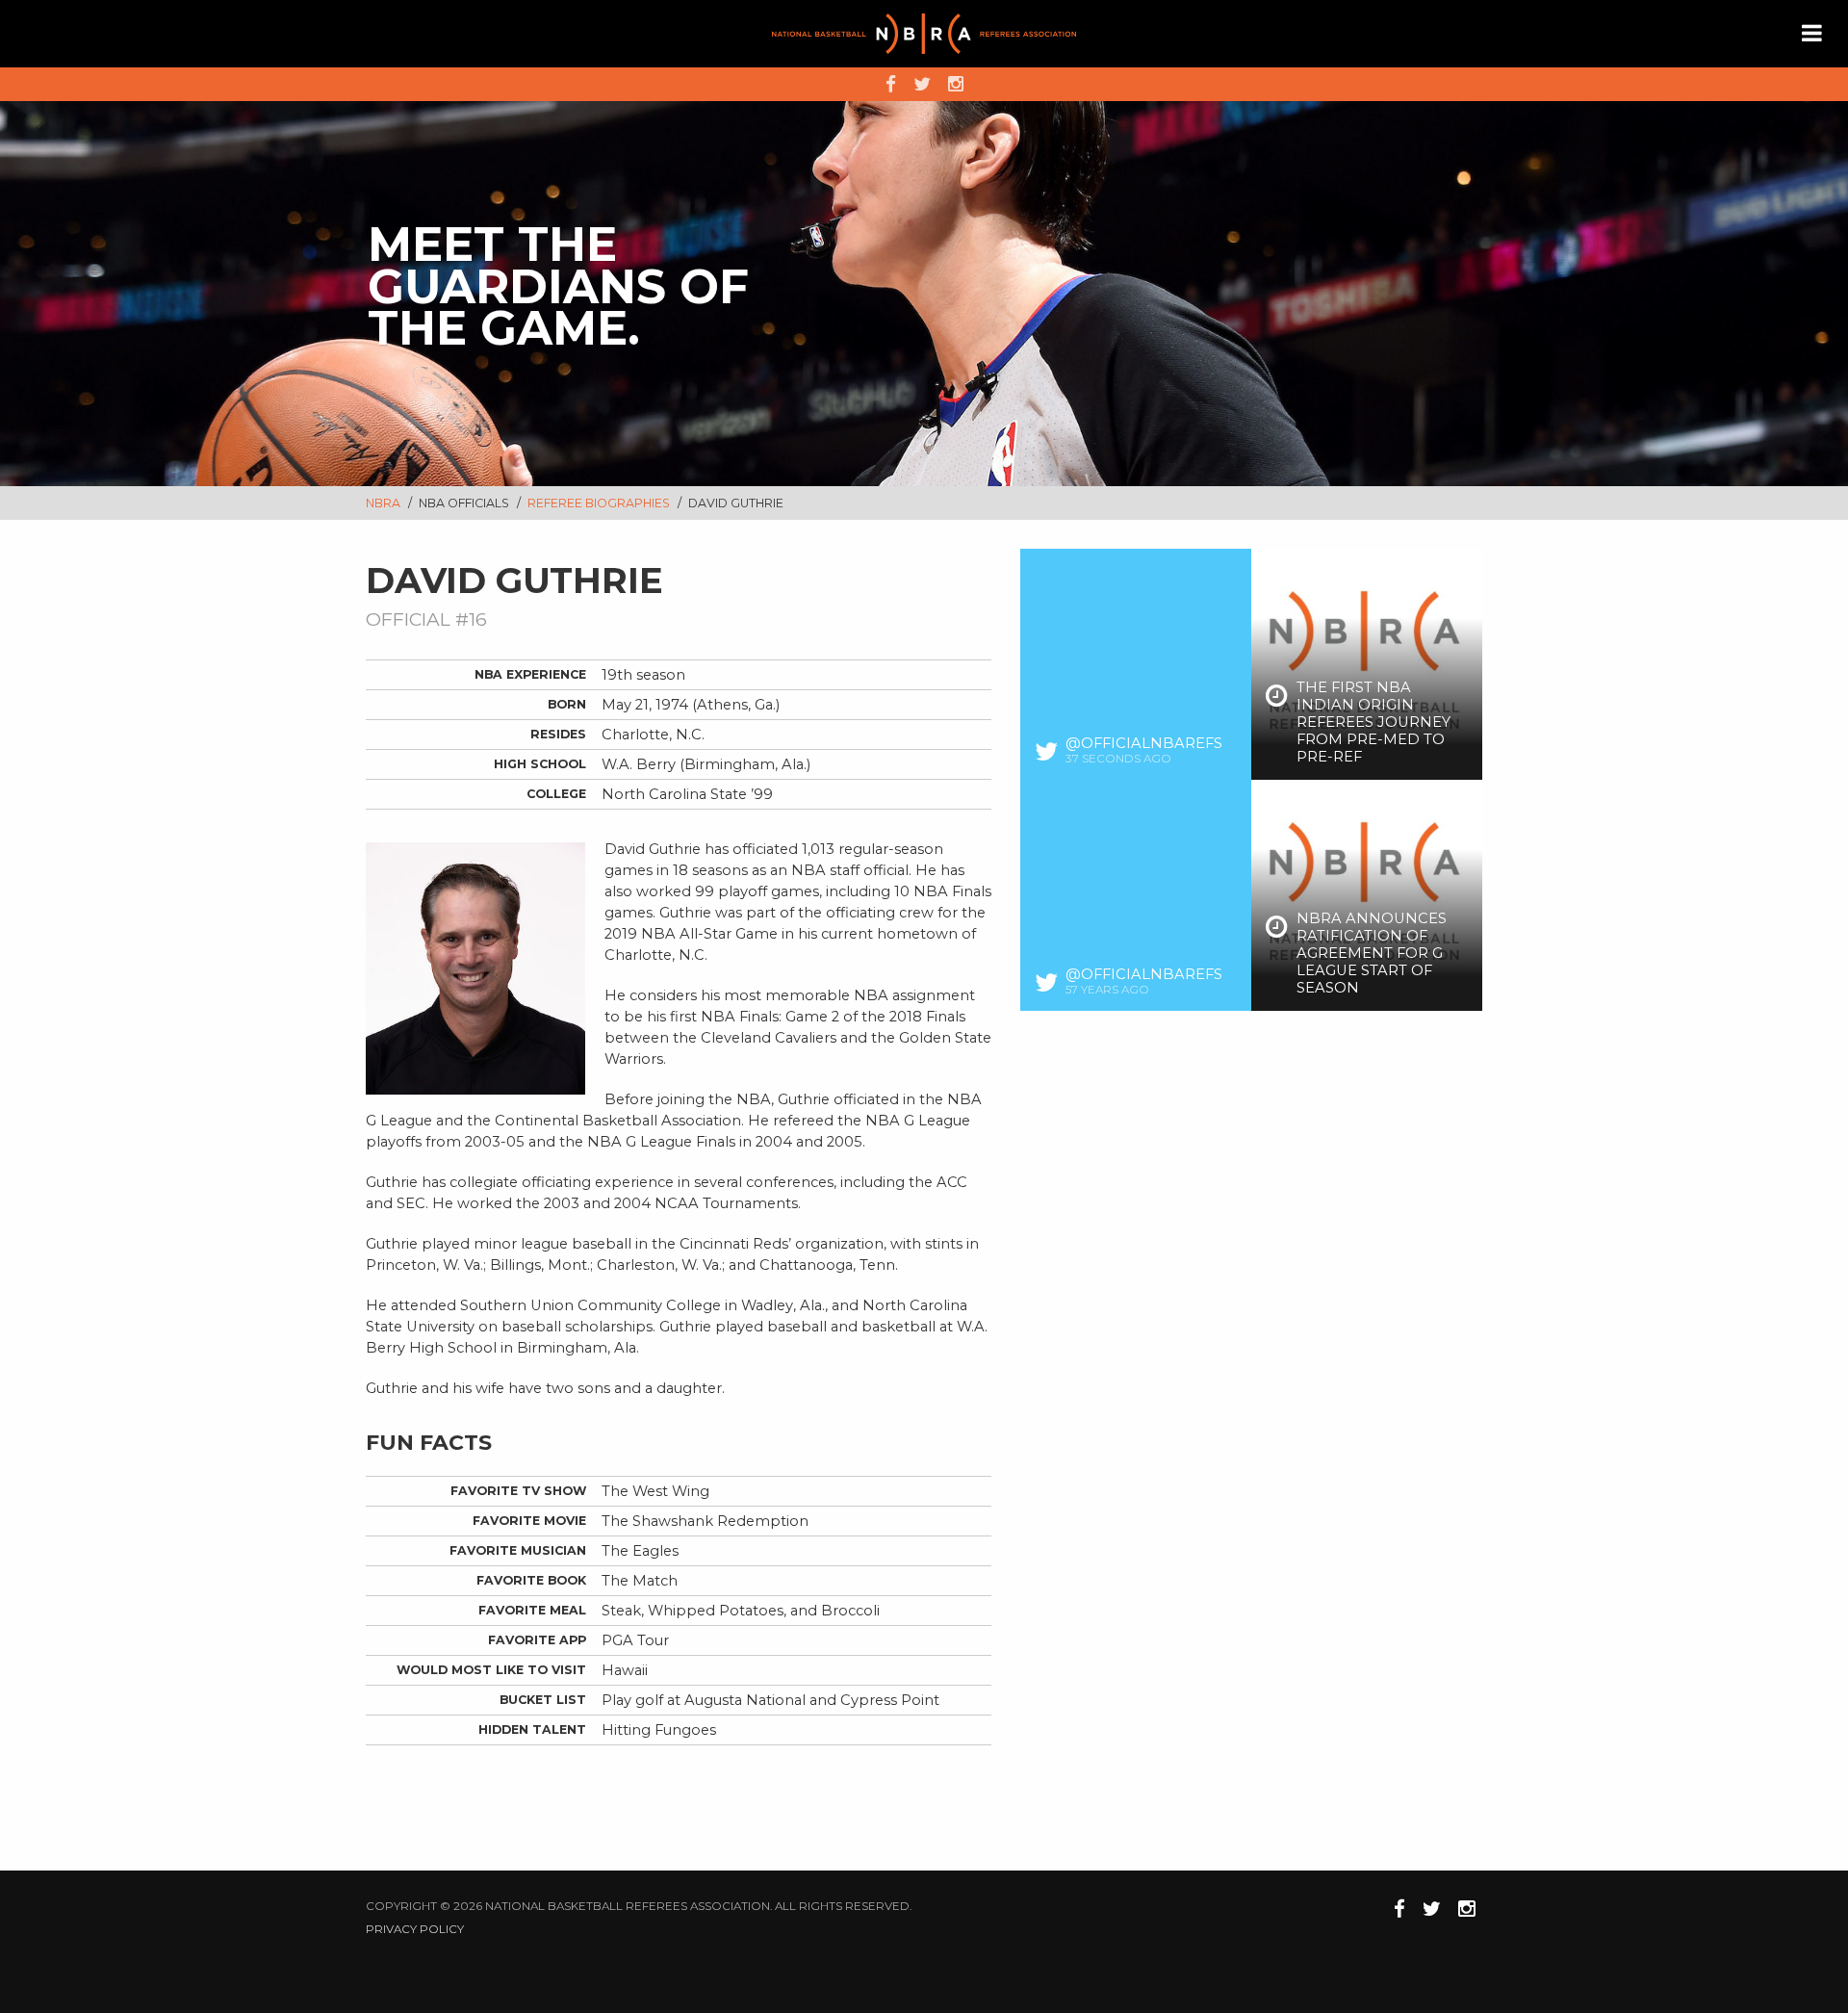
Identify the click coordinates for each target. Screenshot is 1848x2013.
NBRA (383, 503)
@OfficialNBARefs (1144, 743)
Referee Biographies (600, 503)
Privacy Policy (415, 1929)
